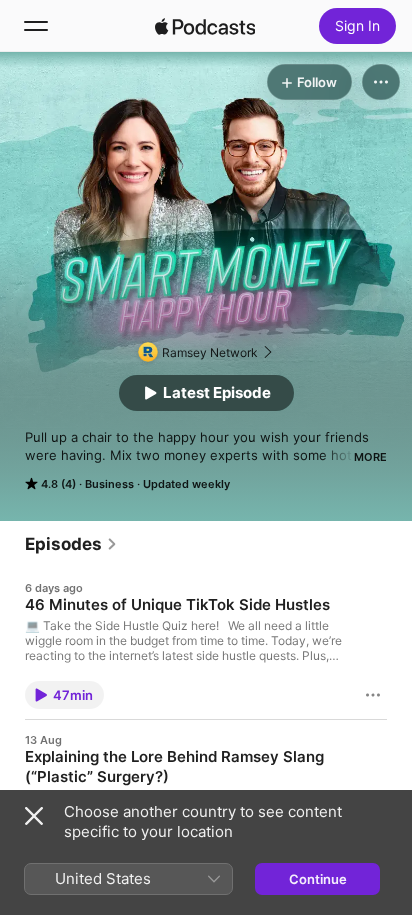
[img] (205, 26)
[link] (71, 544)
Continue (318, 879)
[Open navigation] (36, 26)
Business (109, 484)
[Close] (34, 816)
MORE (370, 457)
